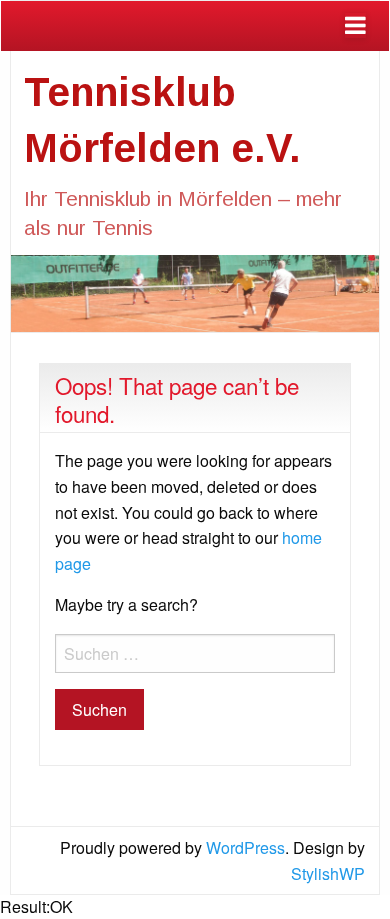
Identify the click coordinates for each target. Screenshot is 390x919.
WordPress (245, 847)
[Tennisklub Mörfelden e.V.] (195, 291)
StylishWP (328, 873)
